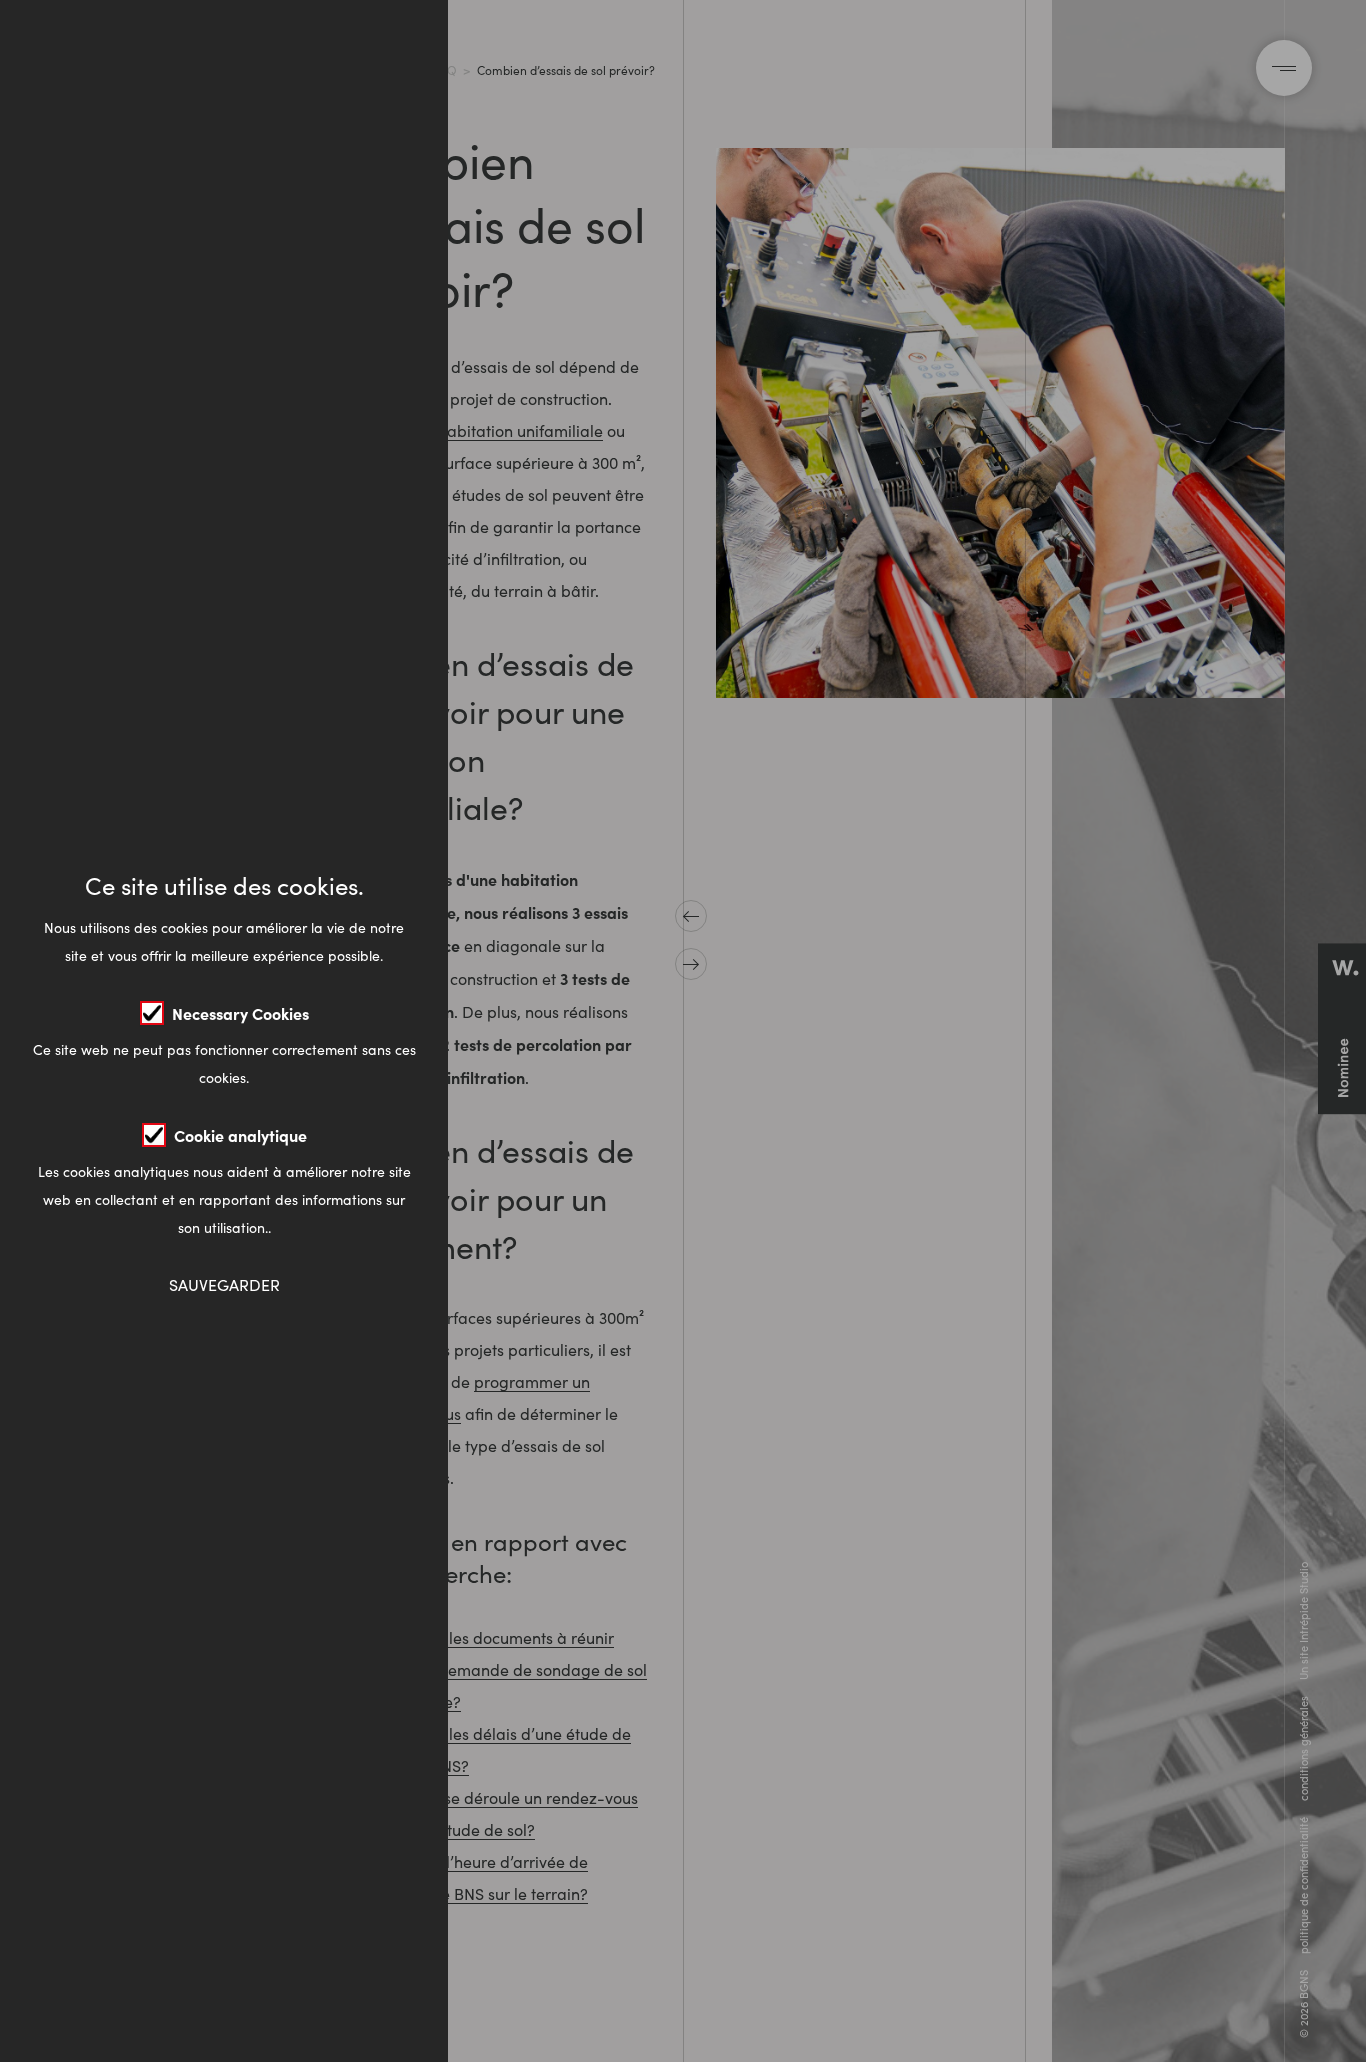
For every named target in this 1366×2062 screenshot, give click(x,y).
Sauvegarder (224, 1284)
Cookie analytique (240, 1135)
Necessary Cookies (240, 1013)
